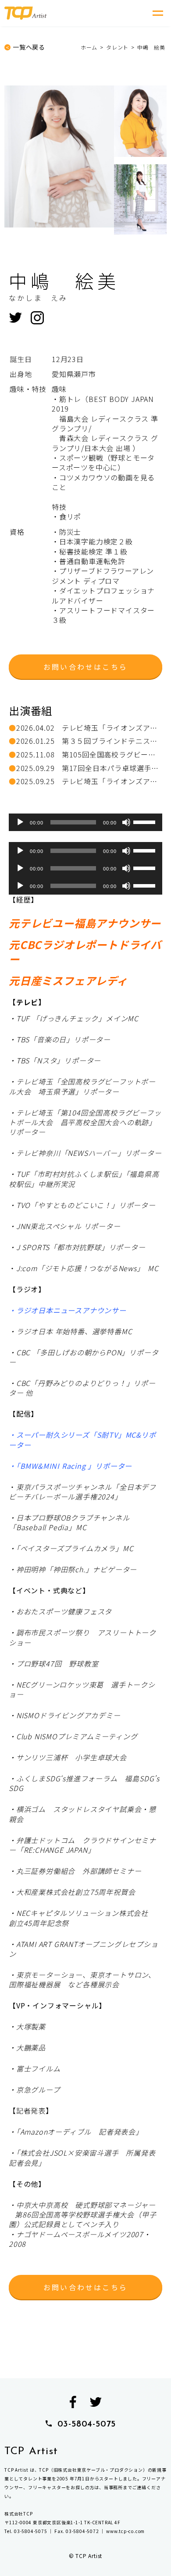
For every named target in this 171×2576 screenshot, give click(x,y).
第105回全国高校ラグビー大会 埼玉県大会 (89, 754)
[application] (85, 822)
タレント (117, 47)
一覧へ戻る (29, 47)
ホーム (89, 47)
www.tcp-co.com (125, 2531)
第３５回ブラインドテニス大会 (89, 741)
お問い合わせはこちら (85, 667)
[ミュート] (126, 822)
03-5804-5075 (87, 2424)
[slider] (146, 821)
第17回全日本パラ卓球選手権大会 (89, 768)
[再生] (20, 822)
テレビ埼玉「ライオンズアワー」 (89, 728)
